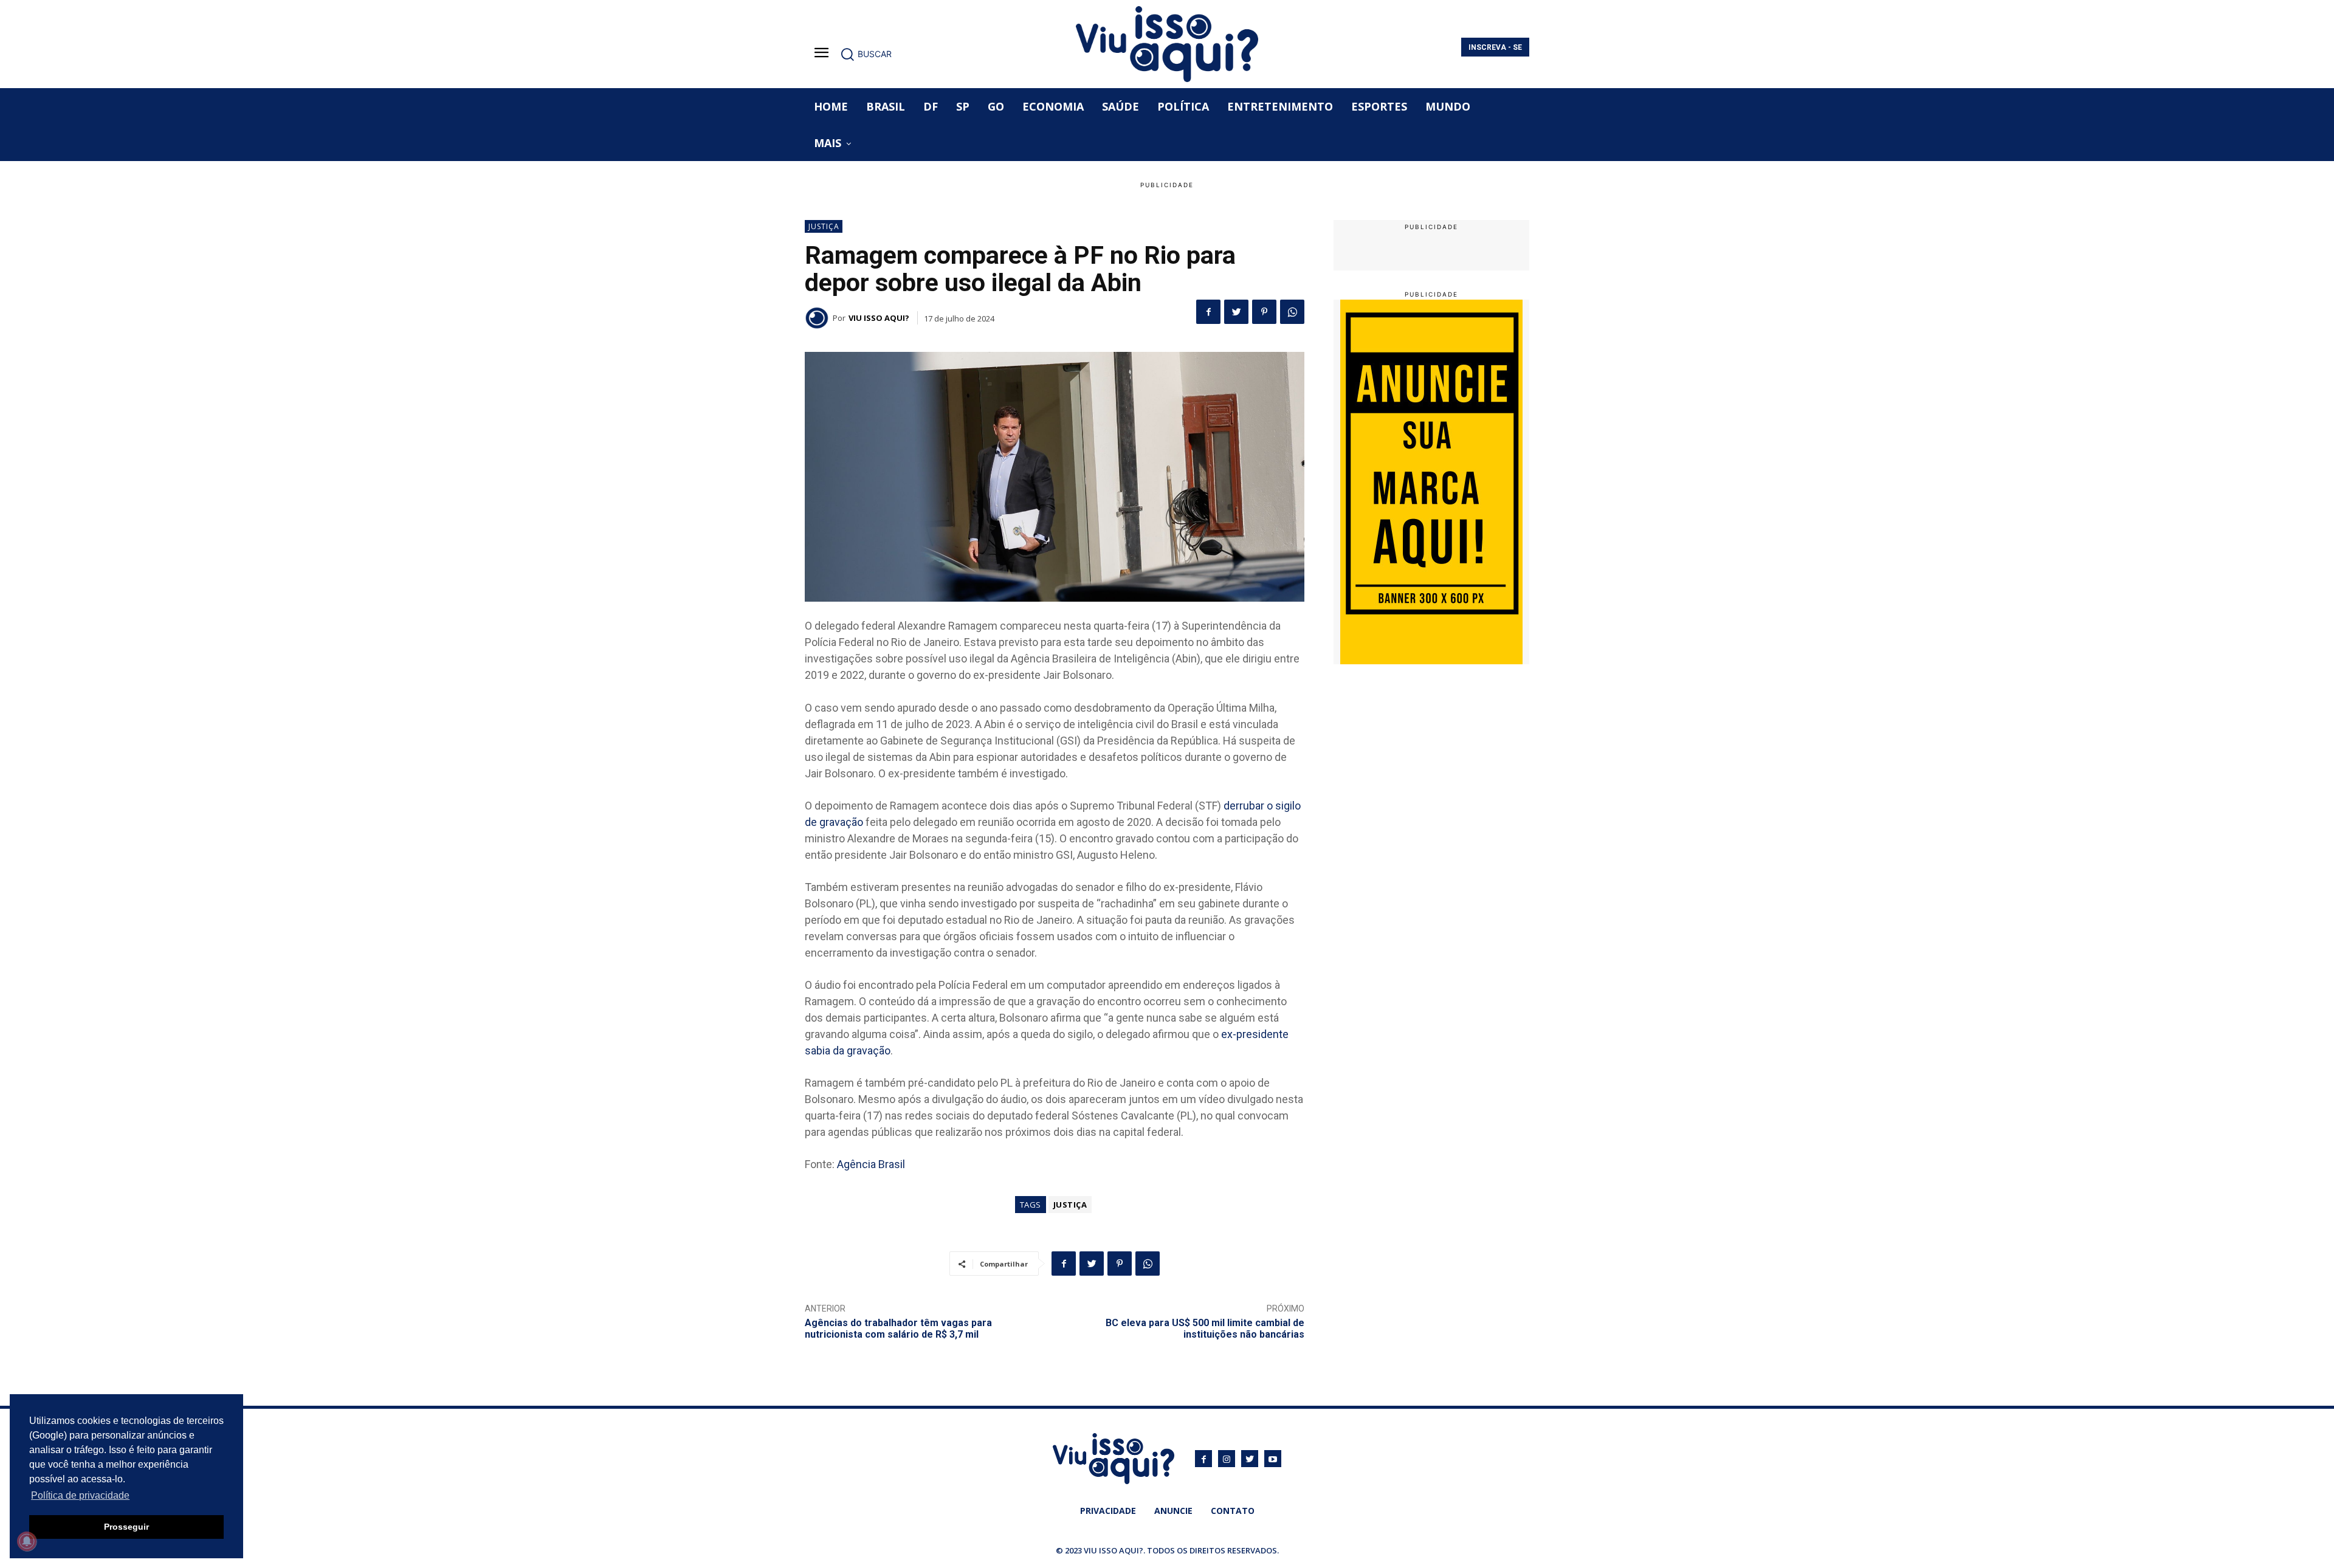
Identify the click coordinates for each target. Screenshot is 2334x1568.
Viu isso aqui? (879, 318)
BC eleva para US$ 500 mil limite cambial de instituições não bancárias (1205, 1329)
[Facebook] (1208, 312)
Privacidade (1108, 1511)
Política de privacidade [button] (80, 1495)
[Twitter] (1236, 312)
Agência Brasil (871, 1164)
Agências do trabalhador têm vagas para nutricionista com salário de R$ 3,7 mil (898, 1329)
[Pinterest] (1264, 312)
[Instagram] (1227, 1459)
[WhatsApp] (1292, 312)
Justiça (824, 226)
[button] (866, 54)
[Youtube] (1273, 1459)
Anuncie (1173, 1511)
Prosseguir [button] (126, 1527)
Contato (1233, 1511)
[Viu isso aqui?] (819, 318)
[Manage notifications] (27, 1541)
